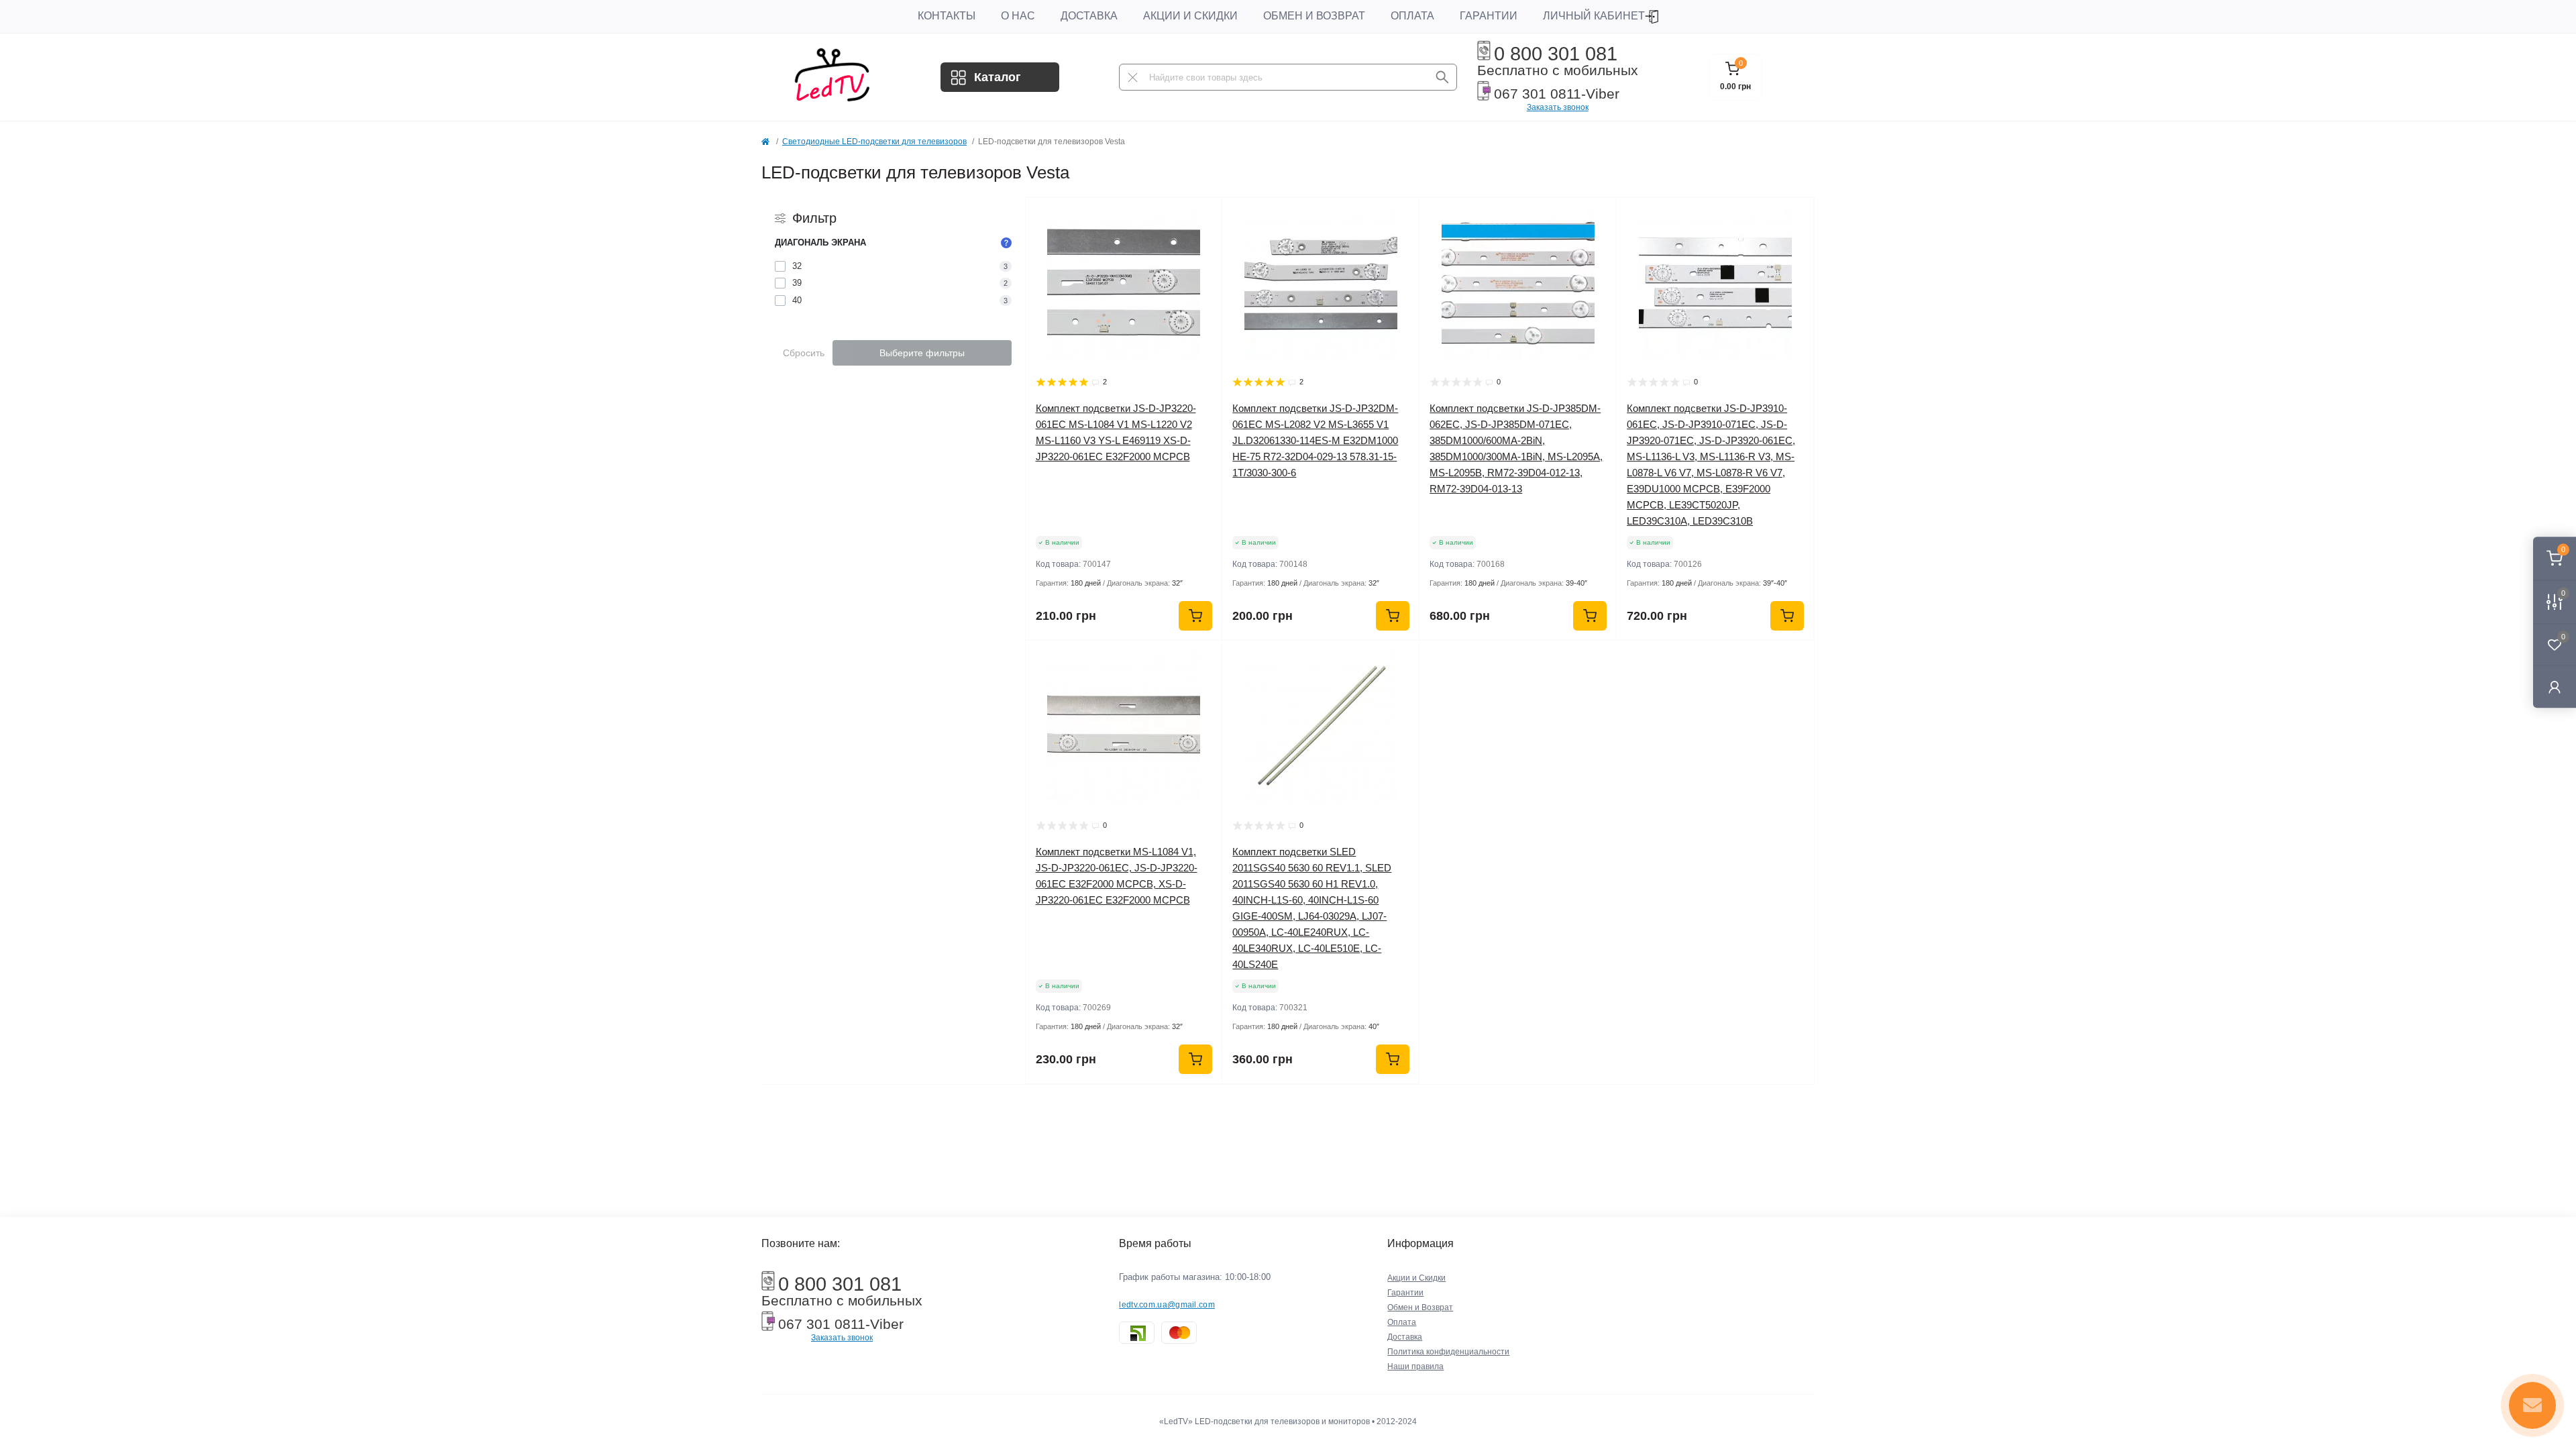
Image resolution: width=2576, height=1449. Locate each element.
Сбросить (804, 353)
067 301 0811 (1538, 94)
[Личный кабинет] (2555, 687)
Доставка (1089, 16)
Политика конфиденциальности (1448, 1352)
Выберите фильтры (922, 353)
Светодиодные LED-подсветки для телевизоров (874, 142)
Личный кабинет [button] (1594, 16)
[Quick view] (1202, 217)
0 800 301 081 (1556, 54)
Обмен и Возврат (1314, 16)
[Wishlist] (1202, 243)
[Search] (1442, 77)
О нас (1018, 16)
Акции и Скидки (1190, 16)
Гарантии (1489, 16)
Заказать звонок (1558, 107)
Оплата (1412, 16)
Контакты (947, 16)
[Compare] (1202, 268)
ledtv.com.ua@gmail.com (1167, 1305)
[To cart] (1195, 616)
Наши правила (1415, 1366)
